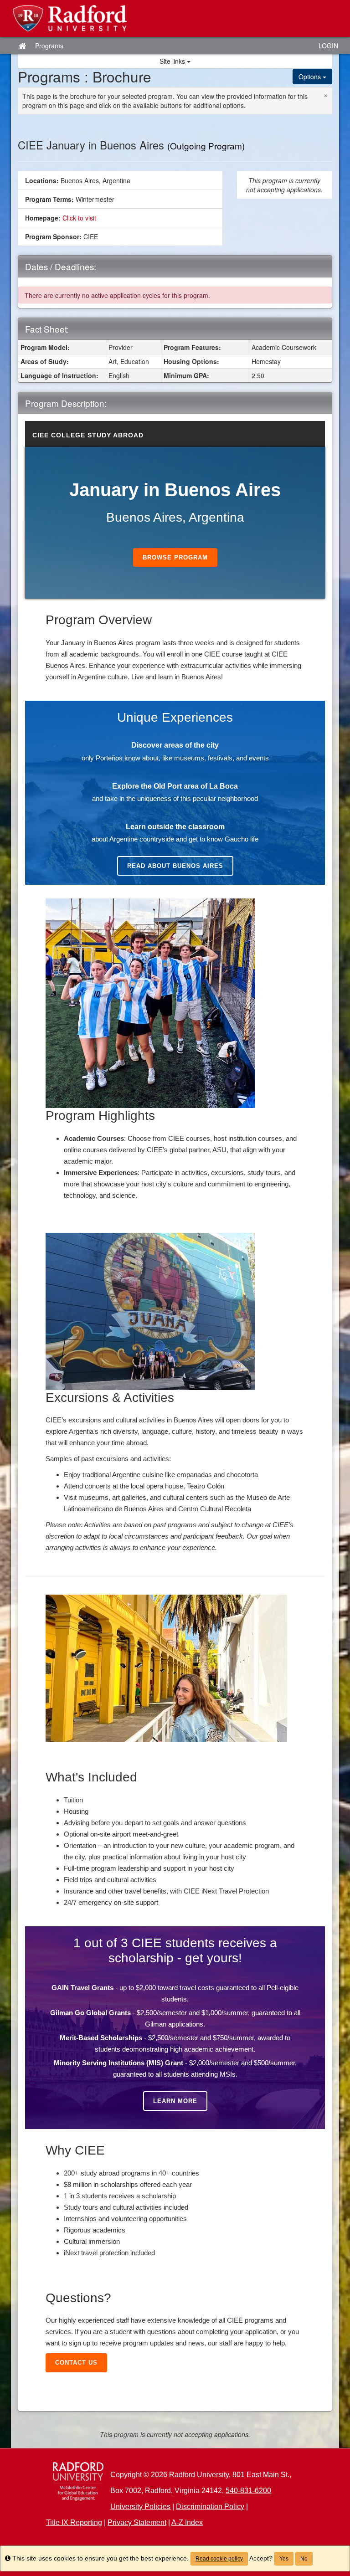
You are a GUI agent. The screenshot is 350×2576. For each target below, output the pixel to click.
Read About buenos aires (175, 866)
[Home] (78, 2482)
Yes (284, 2559)
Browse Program (175, 557)
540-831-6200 (248, 2491)
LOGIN (328, 46)
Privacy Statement (137, 2522)
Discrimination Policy (210, 2507)
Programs (49, 46)
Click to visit (79, 218)
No (304, 2559)
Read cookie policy (219, 2559)
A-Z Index (187, 2522)
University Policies (140, 2507)
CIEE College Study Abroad (88, 435)
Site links (173, 61)
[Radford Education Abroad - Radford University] (175, 18)
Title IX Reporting (74, 2522)
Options (311, 77)
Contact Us (76, 2363)
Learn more (175, 2101)
